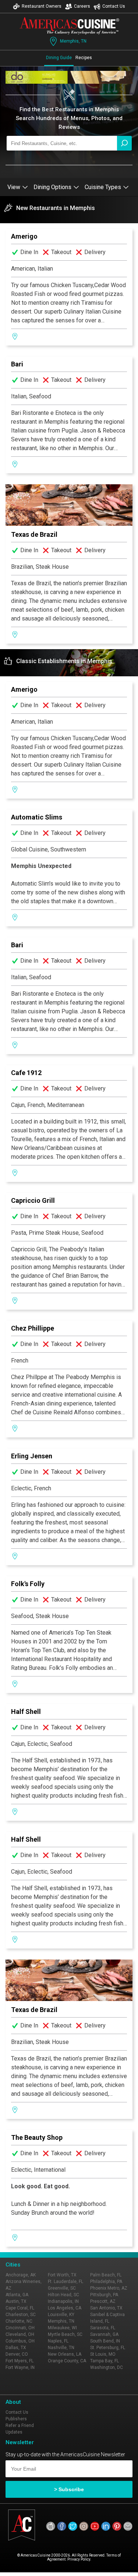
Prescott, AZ (103, 2301)
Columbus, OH (20, 2341)
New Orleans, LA (65, 2354)
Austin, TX (16, 2301)
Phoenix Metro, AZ (109, 2288)
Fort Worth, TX (62, 2275)
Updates (14, 2432)
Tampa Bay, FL (105, 2361)
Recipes (84, 58)
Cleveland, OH (20, 2334)
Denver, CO (17, 2354)
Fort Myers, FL (20, 2361)
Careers (82, 6)
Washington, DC (107, 2367)
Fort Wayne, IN (20, 2367)
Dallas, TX (16, 2348)
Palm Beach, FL (106, 2275)
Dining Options (52, 187)
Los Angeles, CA (65, 2308)
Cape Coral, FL (20, 2308)
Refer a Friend (20, 2425)
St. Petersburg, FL (108, 2348)
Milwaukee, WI (62, 2328)
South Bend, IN (105, 2341)
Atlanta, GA (17, 2295)
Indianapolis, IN (63, 2301)
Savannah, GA (104, 2334)
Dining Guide (59, 58)
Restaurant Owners (42, 6)
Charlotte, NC (19, 2321)
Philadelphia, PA (106, 2282)
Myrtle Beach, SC (65, 2334)
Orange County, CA (67, 2361)
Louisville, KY (61, 2315)
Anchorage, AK (21, 2275)
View (14, 187)
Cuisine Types (103, 187)
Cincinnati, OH (20, 2328)
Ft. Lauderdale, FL (66, 2282)
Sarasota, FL (103, 2328)
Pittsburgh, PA (104, 2295)
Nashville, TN (61, 2348)
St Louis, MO (103, 2354)
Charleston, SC (21, 2315)
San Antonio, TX (106, 2308)
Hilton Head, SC (63, 2295)
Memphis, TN (73, 41)
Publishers (16, 2419)
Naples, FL (58, 2341)
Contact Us (114, 6)
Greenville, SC (62, 2288)
